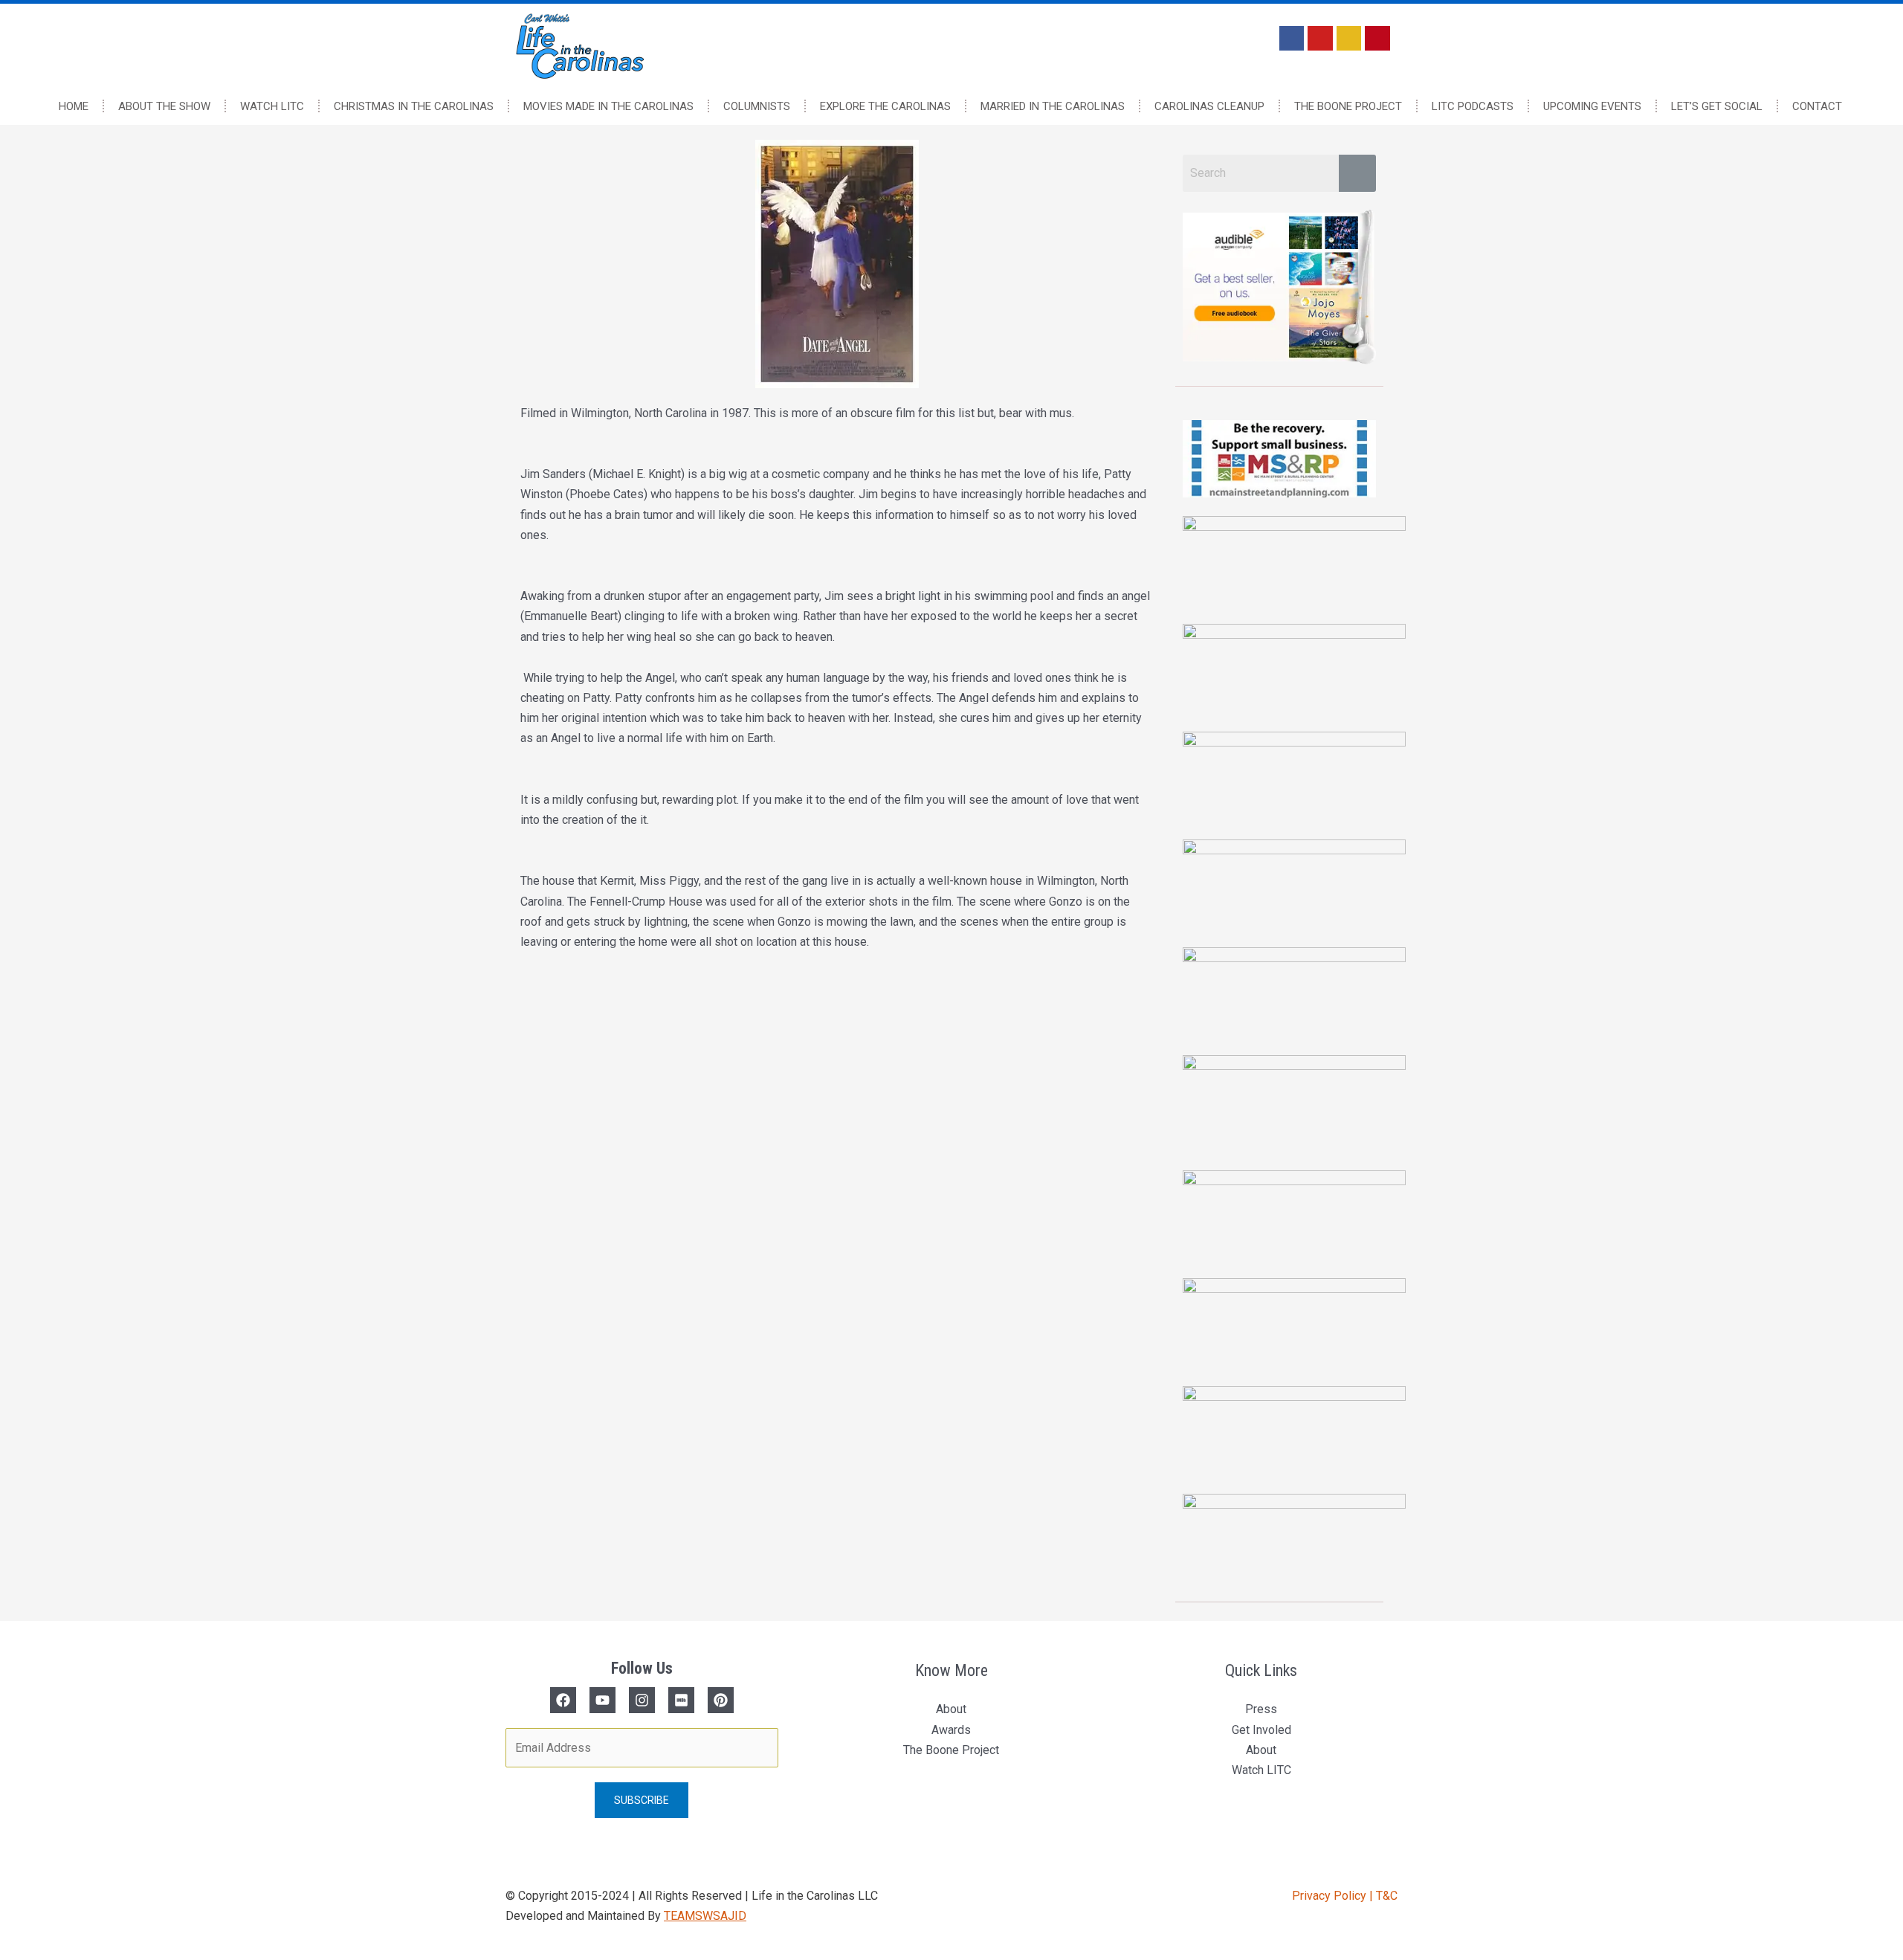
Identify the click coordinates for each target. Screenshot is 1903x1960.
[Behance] (721, 1700)
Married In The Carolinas (1053, 106)
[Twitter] (602, 1700)
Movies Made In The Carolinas (608, 106)
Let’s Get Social (1717, 106)
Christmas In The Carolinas (414, 106)
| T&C (1383, 1896)
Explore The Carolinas (885, 106)
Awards (951, 1730)
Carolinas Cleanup (1209, 106)
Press (1261, 1709)
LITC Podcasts (1473, 106)
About (951, 1709)
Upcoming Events (1592, 106)
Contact (1817, 106)
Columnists (757, 106)
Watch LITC (272, 106)
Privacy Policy (1331, 1896)
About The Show (164, 106)
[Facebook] (563, 1700)
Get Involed (1261, 1730)
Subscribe (642, 1800)
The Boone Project (1348, 106)
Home (74, 106)
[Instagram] (642, 1700)
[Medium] (681, 1700)
